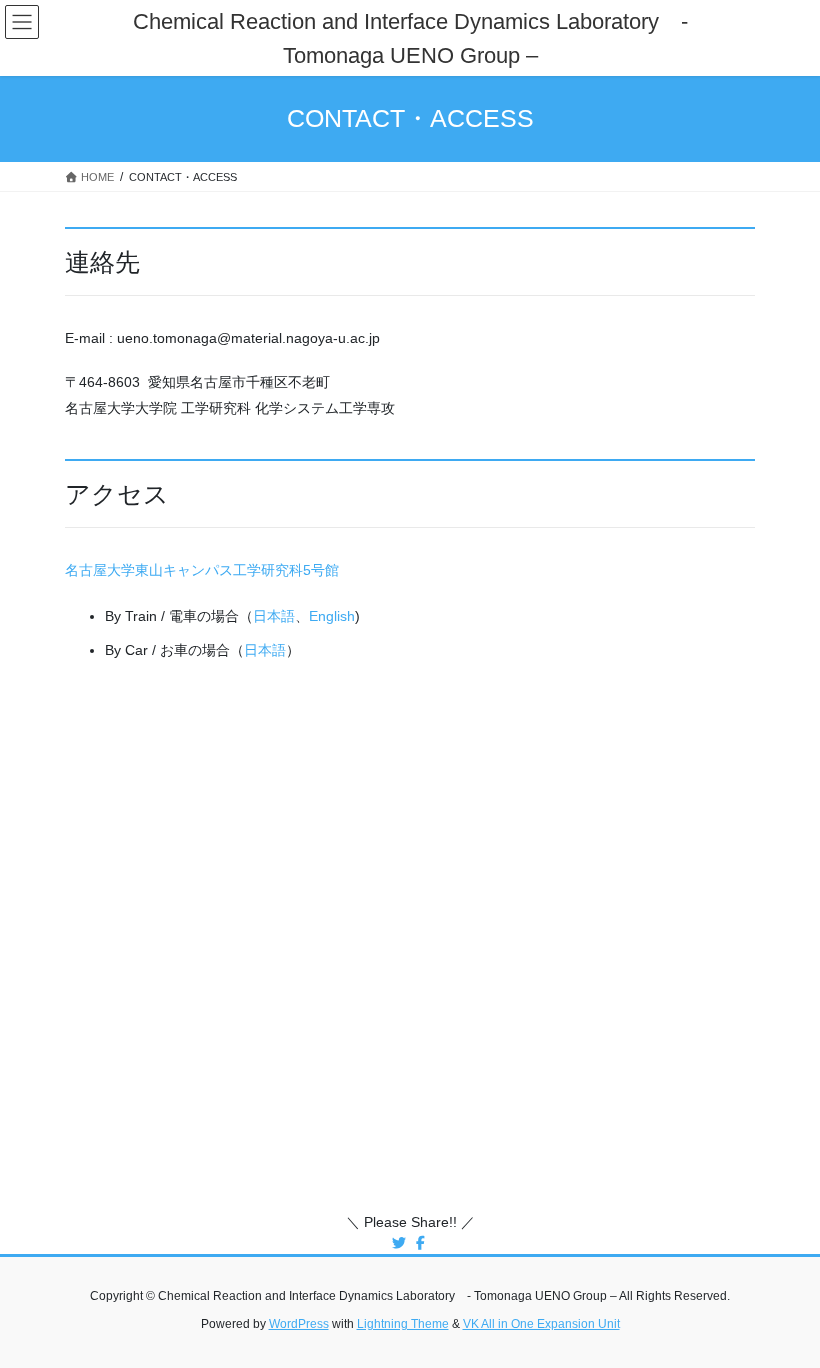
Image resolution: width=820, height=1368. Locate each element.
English (332, 616)
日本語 (274, 616)
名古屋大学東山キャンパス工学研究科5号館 (202, 570)
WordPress (299, 1324)
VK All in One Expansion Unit (541, 1324)
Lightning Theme (403, 1324)
